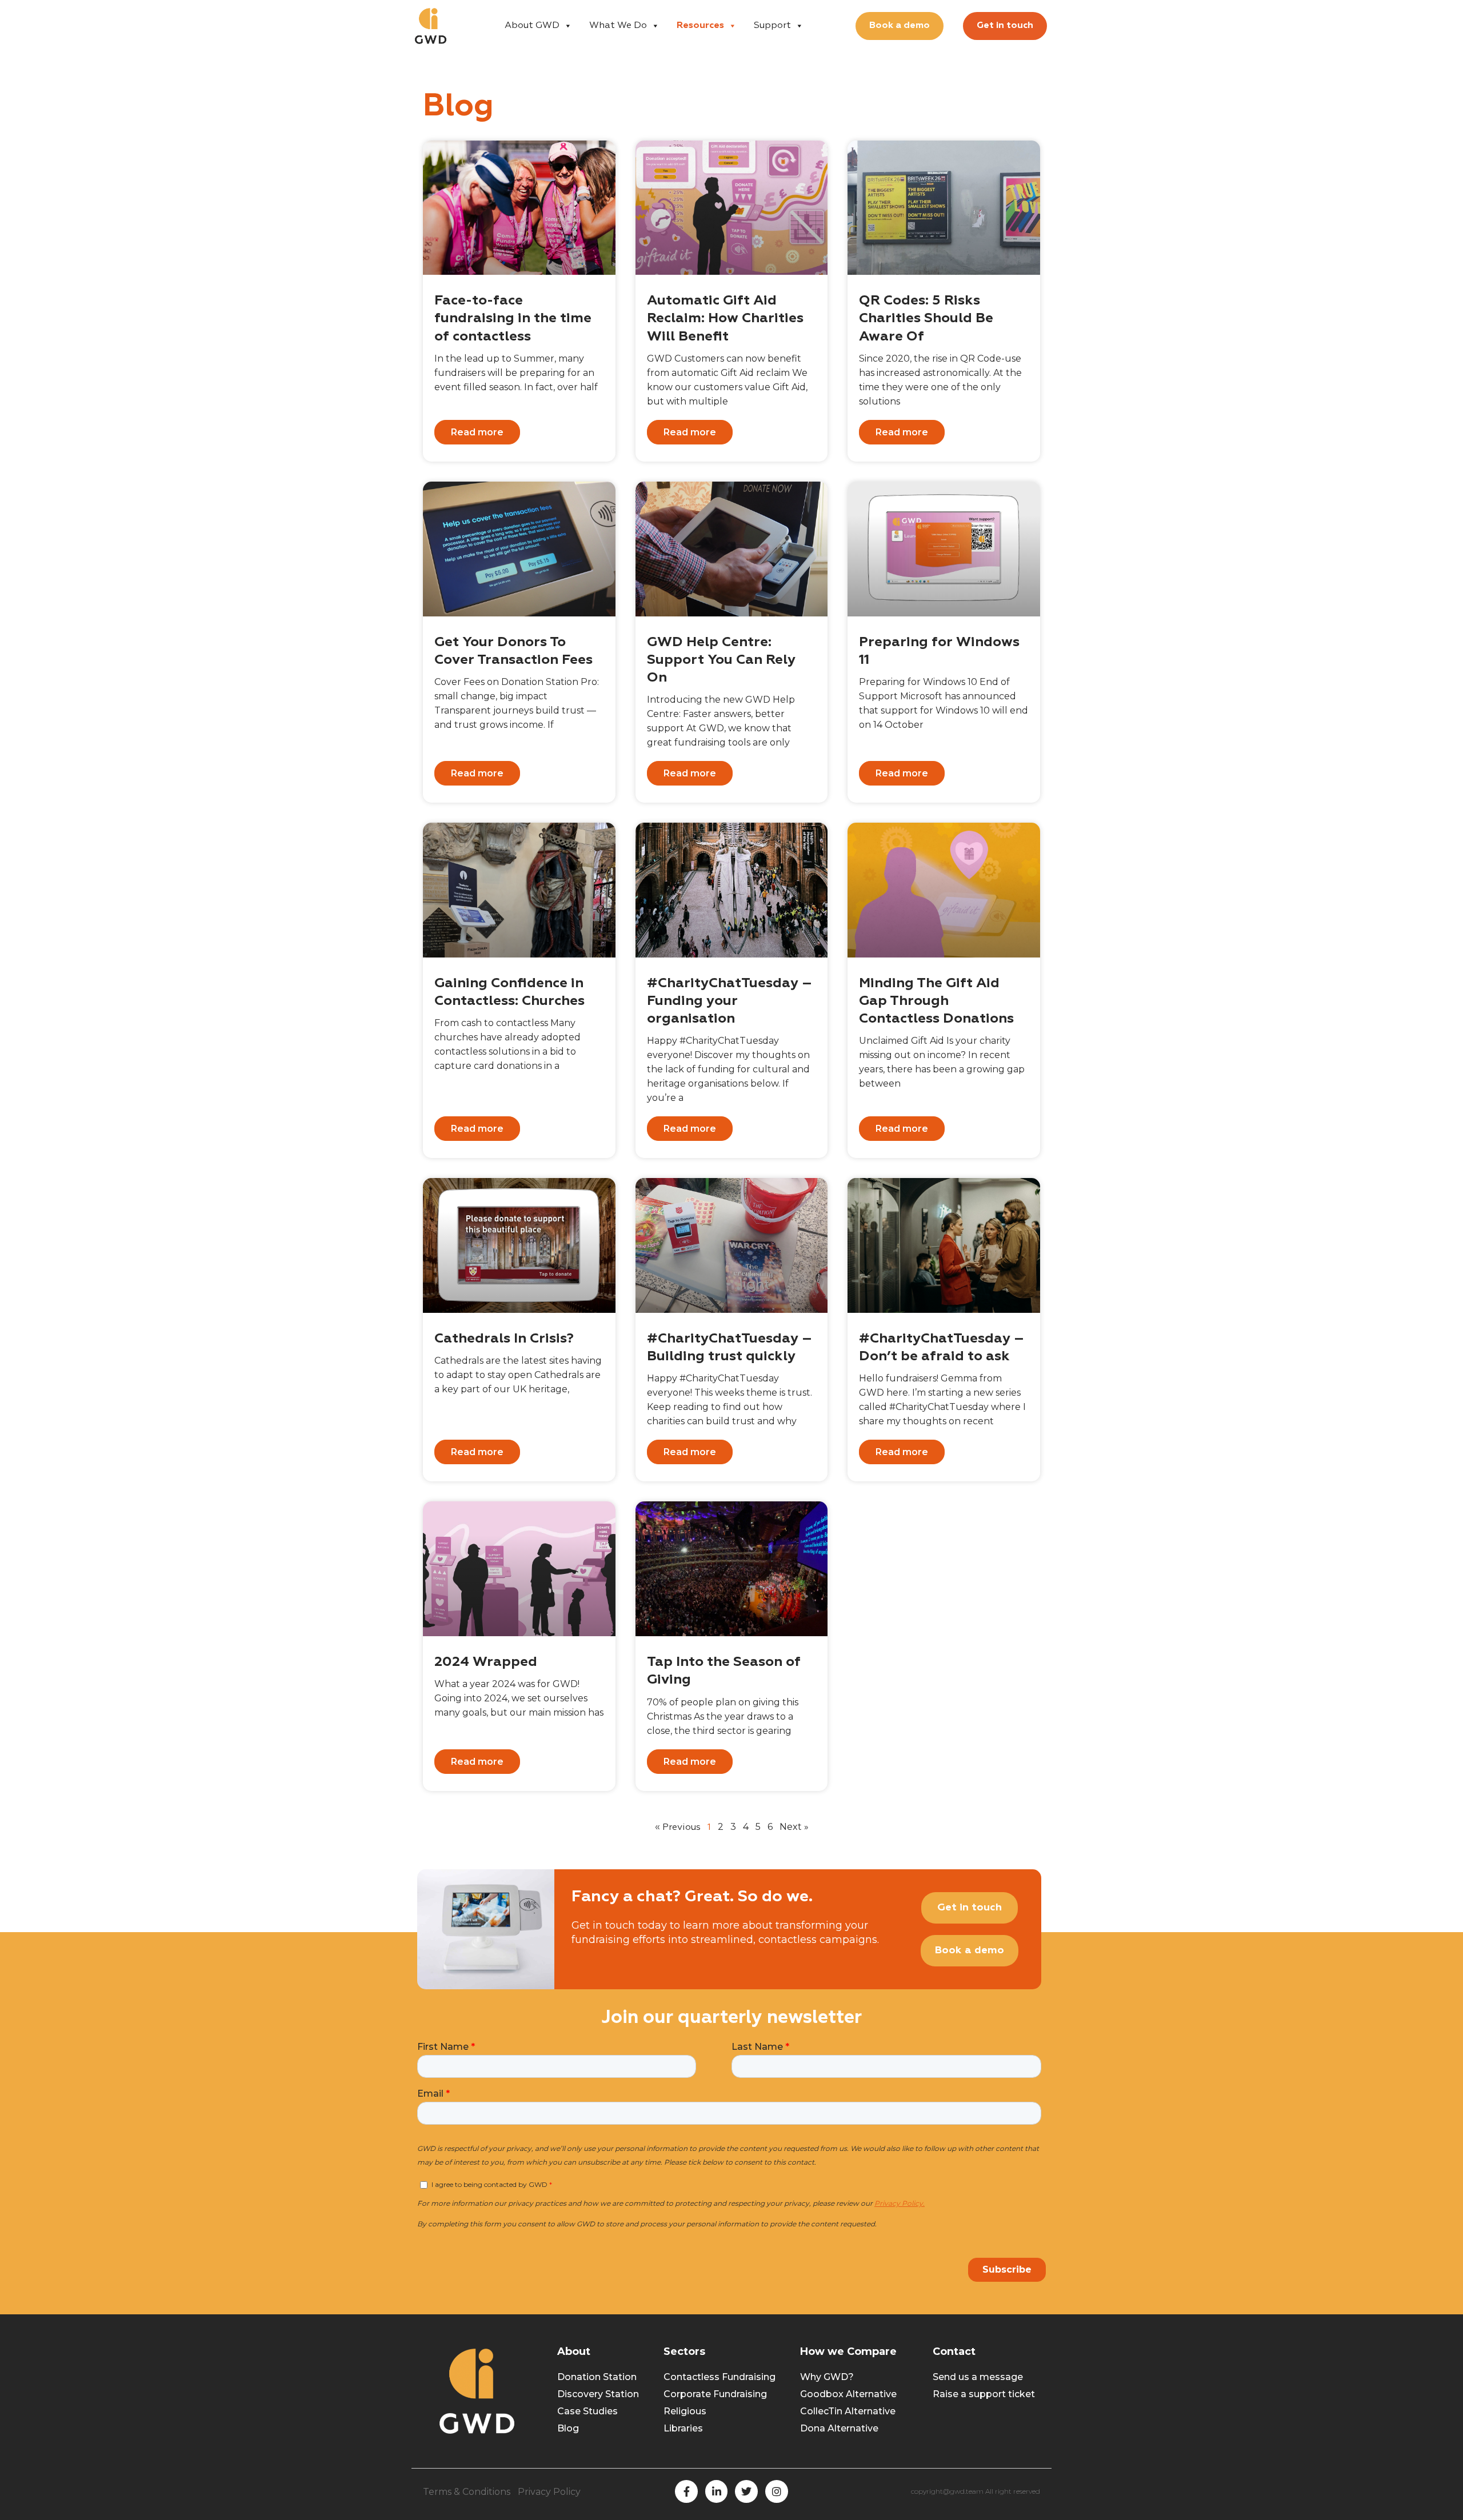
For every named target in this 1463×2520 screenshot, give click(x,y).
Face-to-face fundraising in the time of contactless (513, 318)
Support (772, 26)
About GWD (532, 26)
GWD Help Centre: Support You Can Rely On (721, 660)
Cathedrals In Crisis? (504, 1339)
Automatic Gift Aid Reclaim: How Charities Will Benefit (725, 318)
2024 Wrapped (486, 1662)
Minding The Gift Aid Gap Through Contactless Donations (936, 1001)
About (574, 2351)
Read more (477, 432)
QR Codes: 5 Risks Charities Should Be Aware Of (926, 318)
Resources (700, 26)
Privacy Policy (549, 2492)
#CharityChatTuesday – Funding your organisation (729, 1001)
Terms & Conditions (467, 2492)
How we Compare (848, 2351)
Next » (794, 1827)
